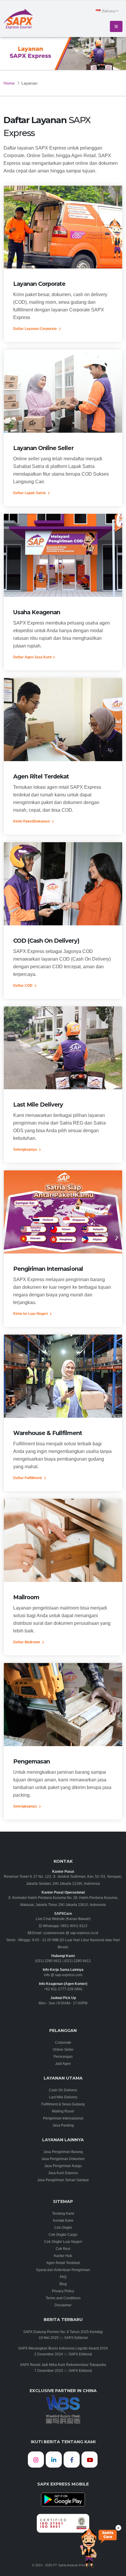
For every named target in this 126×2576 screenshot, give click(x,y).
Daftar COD (23, 985)
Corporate (63, 2042)
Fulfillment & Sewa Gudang (63, 2104)
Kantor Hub (63, 2256)
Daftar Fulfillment (28, 1478)
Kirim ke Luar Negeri (31, 1314)
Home (9, 83)
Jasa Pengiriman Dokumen (63, 2159)
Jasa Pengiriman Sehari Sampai (63, 2180)
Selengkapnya (25, 1149)
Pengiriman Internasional (63, 2118)
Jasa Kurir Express (63, 2173)
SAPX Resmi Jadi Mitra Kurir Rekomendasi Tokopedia (63, 2365)
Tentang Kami (63, 2213)
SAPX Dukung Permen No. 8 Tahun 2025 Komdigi (63, 2332)
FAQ (63, 2277)
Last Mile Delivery (63, 2097)
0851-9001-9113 (74, 1926)
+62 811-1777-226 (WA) (63, 1989)
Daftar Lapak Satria (30, 493)
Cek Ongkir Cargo (63, 2235)
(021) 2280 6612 (78, 1961)
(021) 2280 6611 (48, 1961)
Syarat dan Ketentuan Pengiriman (63, 2270)
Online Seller (63, 2049)
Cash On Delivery (63, 2090)
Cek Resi (63, 2249)
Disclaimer (63, 2305)
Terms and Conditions (63, 2298)
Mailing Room (63, 2111)
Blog (63, 2284)
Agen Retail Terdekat (63, 2263)
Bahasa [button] (109, 11)
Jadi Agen (63, 2064)
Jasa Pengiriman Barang (63, 2152)
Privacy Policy (63, 2291)
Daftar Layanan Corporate (35, 329)
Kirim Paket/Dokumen (32, 821)
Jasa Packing (63, 2125)
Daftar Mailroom (27, 1642)
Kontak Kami (63, 2220)
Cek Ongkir (63, 2227)
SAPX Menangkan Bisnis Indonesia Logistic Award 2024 (63, 2348)
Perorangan (63, 2056)
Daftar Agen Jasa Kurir (33, 657)
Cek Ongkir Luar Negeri (63, 2242)
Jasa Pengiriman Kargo (63, 2166)
